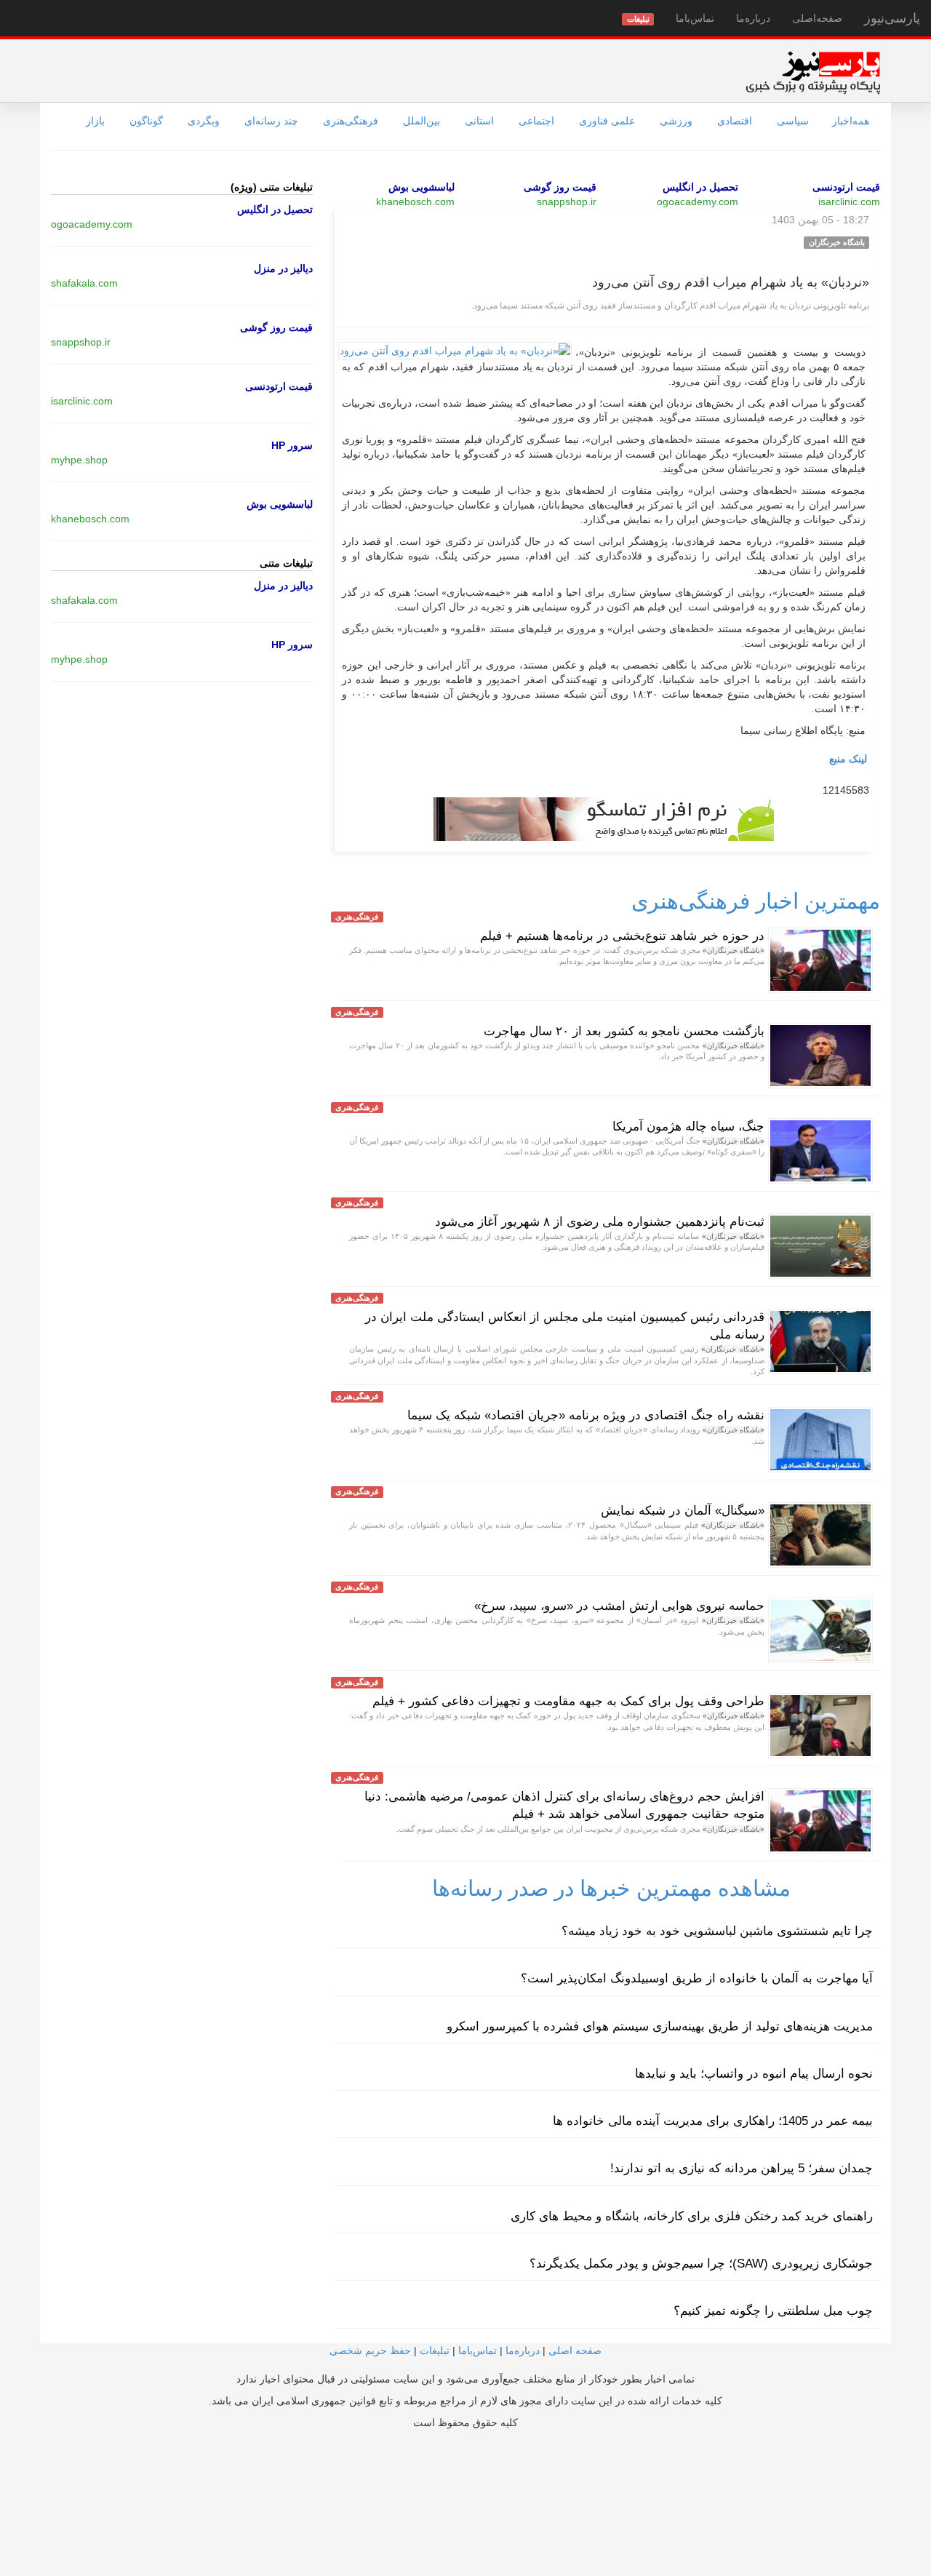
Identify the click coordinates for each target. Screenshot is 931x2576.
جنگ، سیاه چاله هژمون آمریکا (688, 1126)
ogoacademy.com (698, 202)
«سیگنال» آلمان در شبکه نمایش (683, 1511)
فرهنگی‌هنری (351, 121)
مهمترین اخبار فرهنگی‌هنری (756, 901)
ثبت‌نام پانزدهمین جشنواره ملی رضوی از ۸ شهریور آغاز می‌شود (600, 1222)
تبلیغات (435, 2350)
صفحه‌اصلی (817, 18)
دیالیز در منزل (283, 268)
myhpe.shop (79, 460)
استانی (479, 121)
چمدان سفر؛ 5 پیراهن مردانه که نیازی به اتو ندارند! (742, 2168)
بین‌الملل (421, 121)
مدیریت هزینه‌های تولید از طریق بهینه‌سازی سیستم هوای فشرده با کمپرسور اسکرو (660, 2026)
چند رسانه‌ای (271, 121)
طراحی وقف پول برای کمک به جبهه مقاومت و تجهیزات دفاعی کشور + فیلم (568, 1701)
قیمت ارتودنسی (846, 187)
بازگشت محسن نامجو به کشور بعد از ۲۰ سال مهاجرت (624, 1031)
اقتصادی (735, 121)
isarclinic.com (849, 202)
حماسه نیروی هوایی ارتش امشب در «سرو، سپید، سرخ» (619, 1606)
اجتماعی (536, 121)
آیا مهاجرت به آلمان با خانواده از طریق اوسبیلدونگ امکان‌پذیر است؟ (697, 1978)
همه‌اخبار (851, 121)
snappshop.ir (567, 202)
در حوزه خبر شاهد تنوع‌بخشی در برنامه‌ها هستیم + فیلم (622, 936)
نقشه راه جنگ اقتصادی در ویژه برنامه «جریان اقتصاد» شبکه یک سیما (586, 1415)
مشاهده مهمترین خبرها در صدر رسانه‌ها (611, 1888)
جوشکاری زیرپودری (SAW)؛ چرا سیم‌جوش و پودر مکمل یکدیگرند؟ (701, 2264)
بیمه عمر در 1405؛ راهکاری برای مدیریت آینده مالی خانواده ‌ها (713, 2121)
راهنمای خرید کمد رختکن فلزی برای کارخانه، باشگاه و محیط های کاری (692, 2216)
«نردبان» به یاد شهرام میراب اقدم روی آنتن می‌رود (731, 282)
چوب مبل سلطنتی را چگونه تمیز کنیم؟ (773, 2311)
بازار (95, 121)
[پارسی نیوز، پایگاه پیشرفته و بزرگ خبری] (813, 72)
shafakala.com (84, 283)
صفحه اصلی (575, 2350)
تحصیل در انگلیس (700, 187)
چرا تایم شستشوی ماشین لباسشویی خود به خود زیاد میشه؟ (717, 1931)
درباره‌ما (753, 18)
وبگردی (204, 121)
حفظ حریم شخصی (370, 2350)
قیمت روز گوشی (560, 187)
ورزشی (676, 121)
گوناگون (146, 121)
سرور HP (292, 445)
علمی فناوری (607, 121)
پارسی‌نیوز (892, 18)
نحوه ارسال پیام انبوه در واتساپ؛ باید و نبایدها (754, 2074)
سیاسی (793, 121)
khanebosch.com (415, 202)
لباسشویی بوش (421, 187)
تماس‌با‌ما (695, 18)
